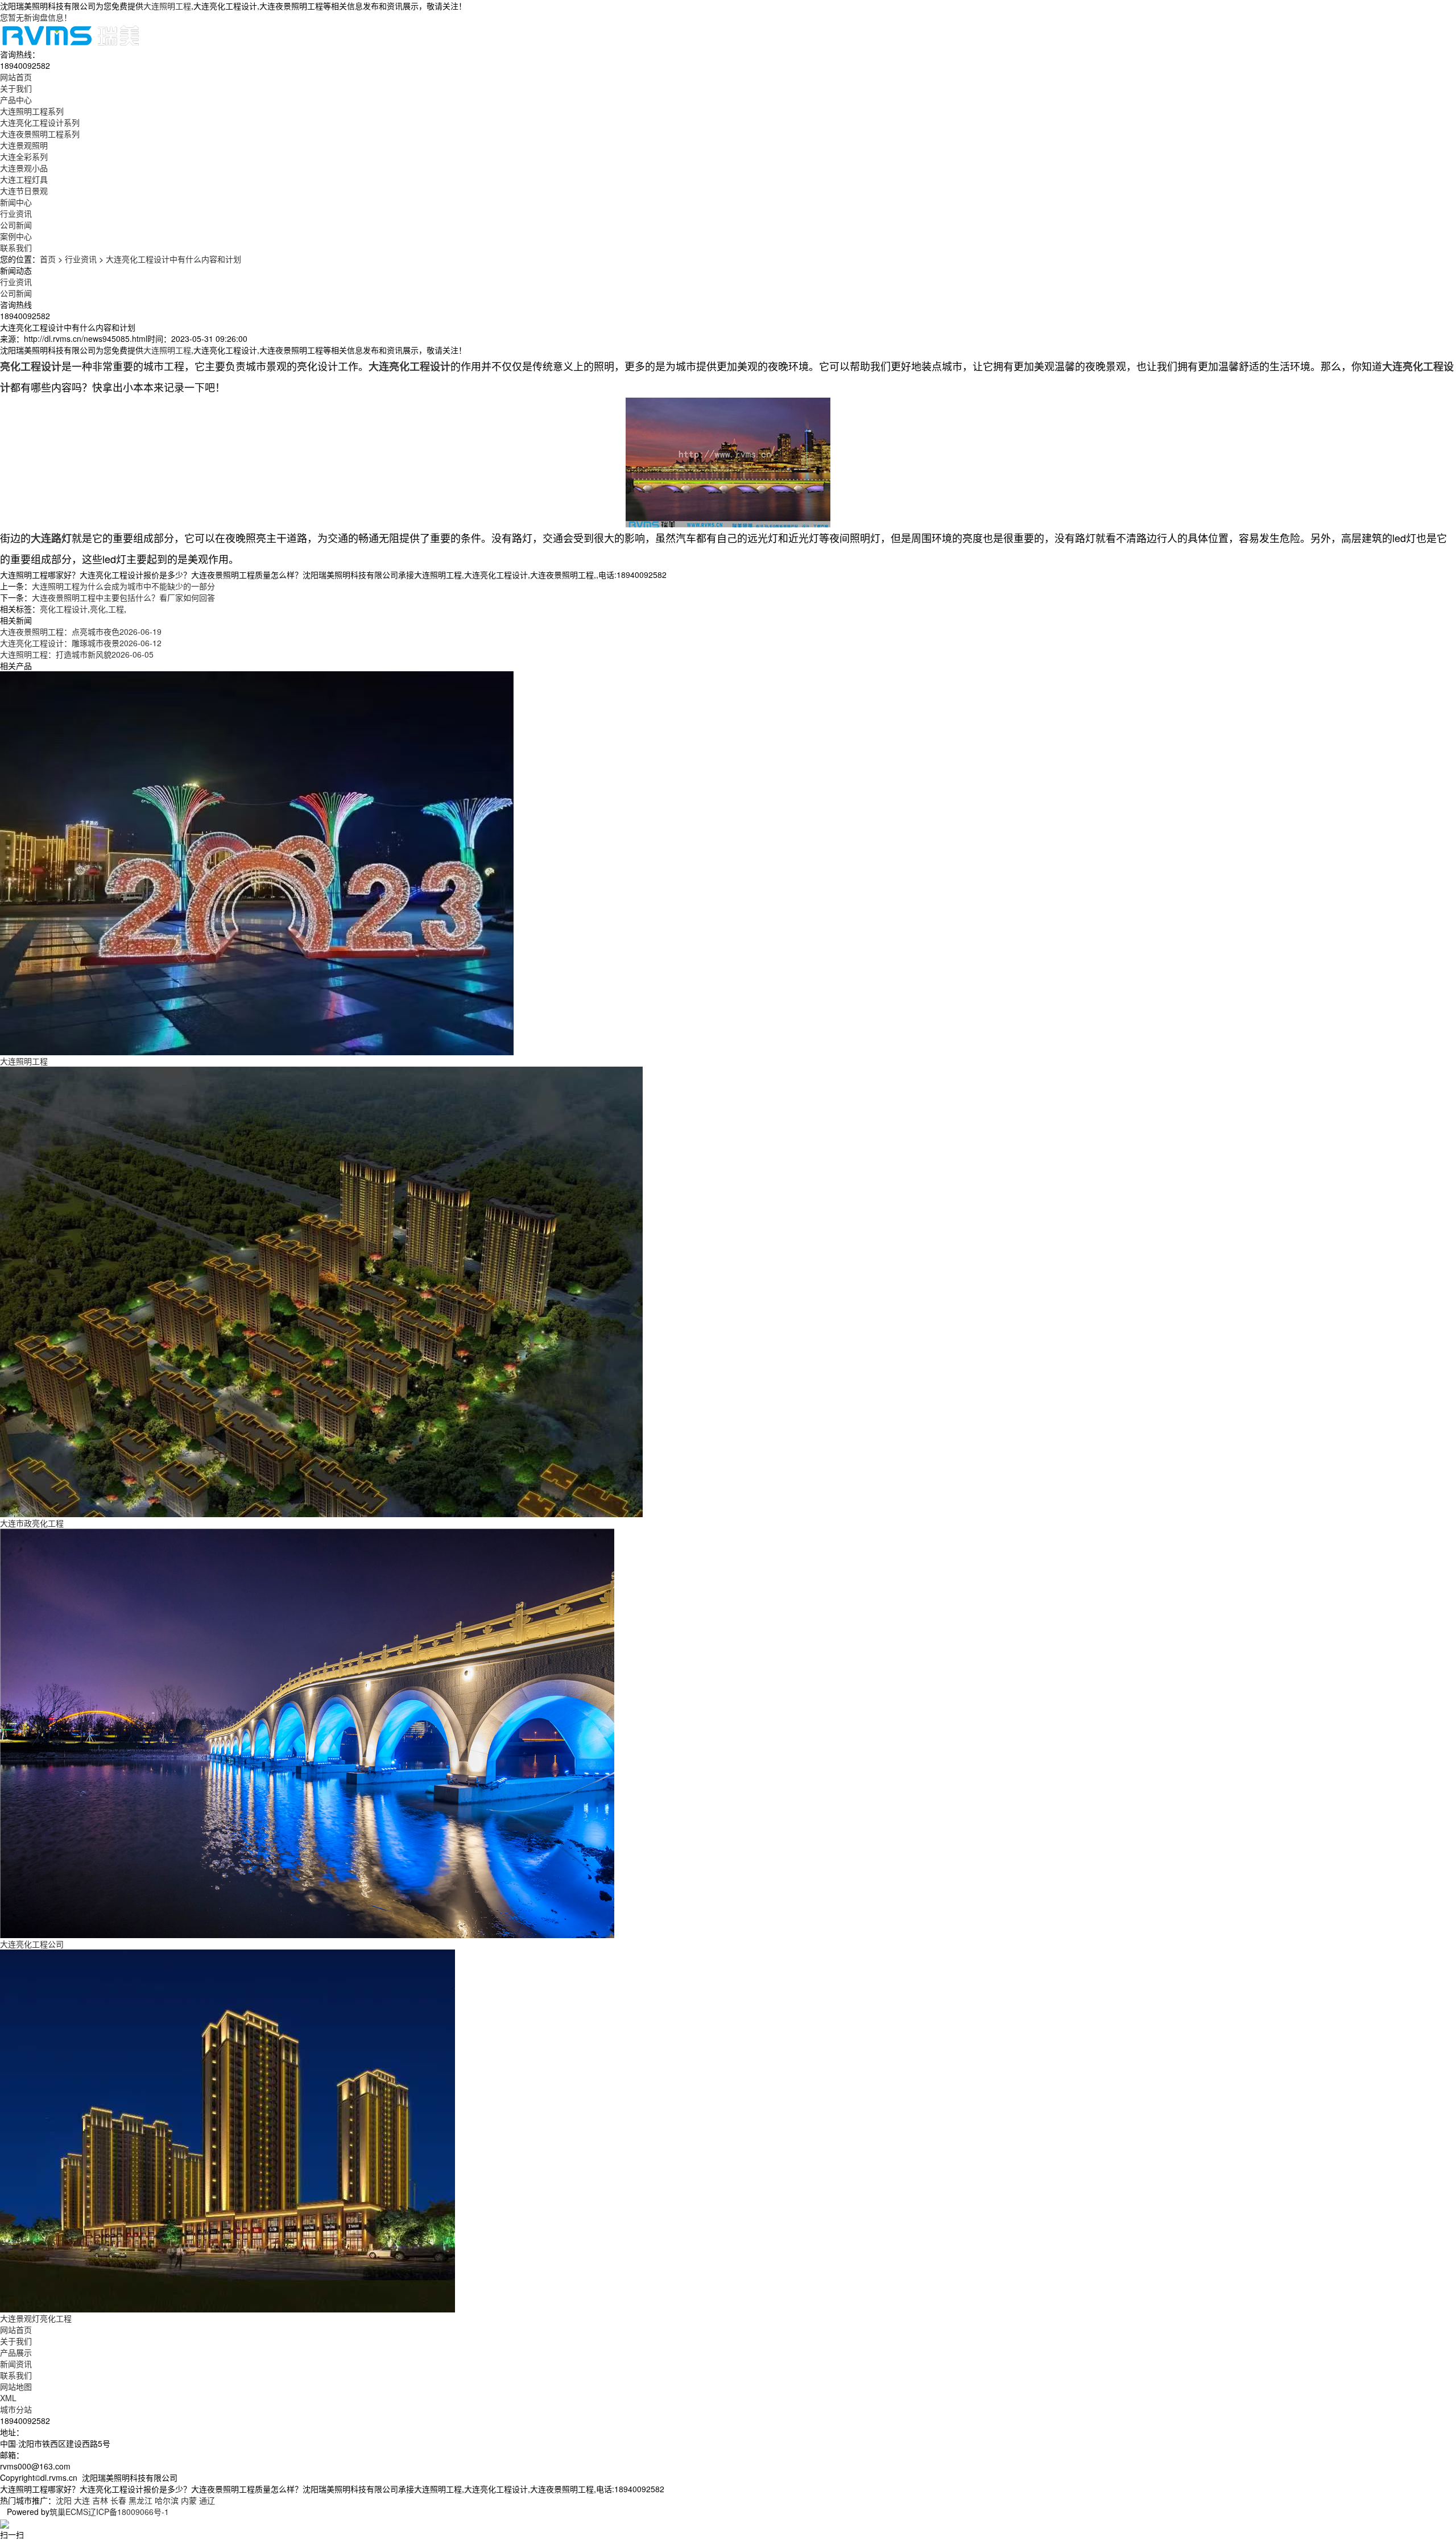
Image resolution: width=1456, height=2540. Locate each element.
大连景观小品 (24, 168)
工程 (116, 609)
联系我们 (16, 2375)
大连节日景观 (24, 191)
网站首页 (16, 2330)
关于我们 (16, 2341)
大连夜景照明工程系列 (40, 134)
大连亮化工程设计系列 (40, 122)
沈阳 (64, 2500)
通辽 (207, 2500)
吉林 (100, 2500)
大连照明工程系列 (32, 111)
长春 (118, 2500)
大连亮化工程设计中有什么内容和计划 (173, 259)
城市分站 (16, 2409)
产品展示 (16, 2352)
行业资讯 (16, 213)
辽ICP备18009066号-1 (129, 2512)
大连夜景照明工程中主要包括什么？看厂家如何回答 (123, 597)
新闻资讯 (16, 2364)
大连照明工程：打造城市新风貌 (77, 654)
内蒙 (189, 2500)
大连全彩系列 (24, 156)
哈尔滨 (167, 2500)
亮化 (98, 609)
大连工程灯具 (24, 179)
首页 (48, 259)
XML (8, 2398)
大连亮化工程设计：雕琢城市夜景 (81, 643)
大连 (82, 2500)
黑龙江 (140, 2500)
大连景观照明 (24, 145)
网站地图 (16, 2386)
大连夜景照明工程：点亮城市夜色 (81, 631)
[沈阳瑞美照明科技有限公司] (71, 34)
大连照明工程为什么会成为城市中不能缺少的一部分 (123, 586)
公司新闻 (16, 225)
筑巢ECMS (69, 2512)
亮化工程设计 (64, 609)
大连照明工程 (167, 6)
